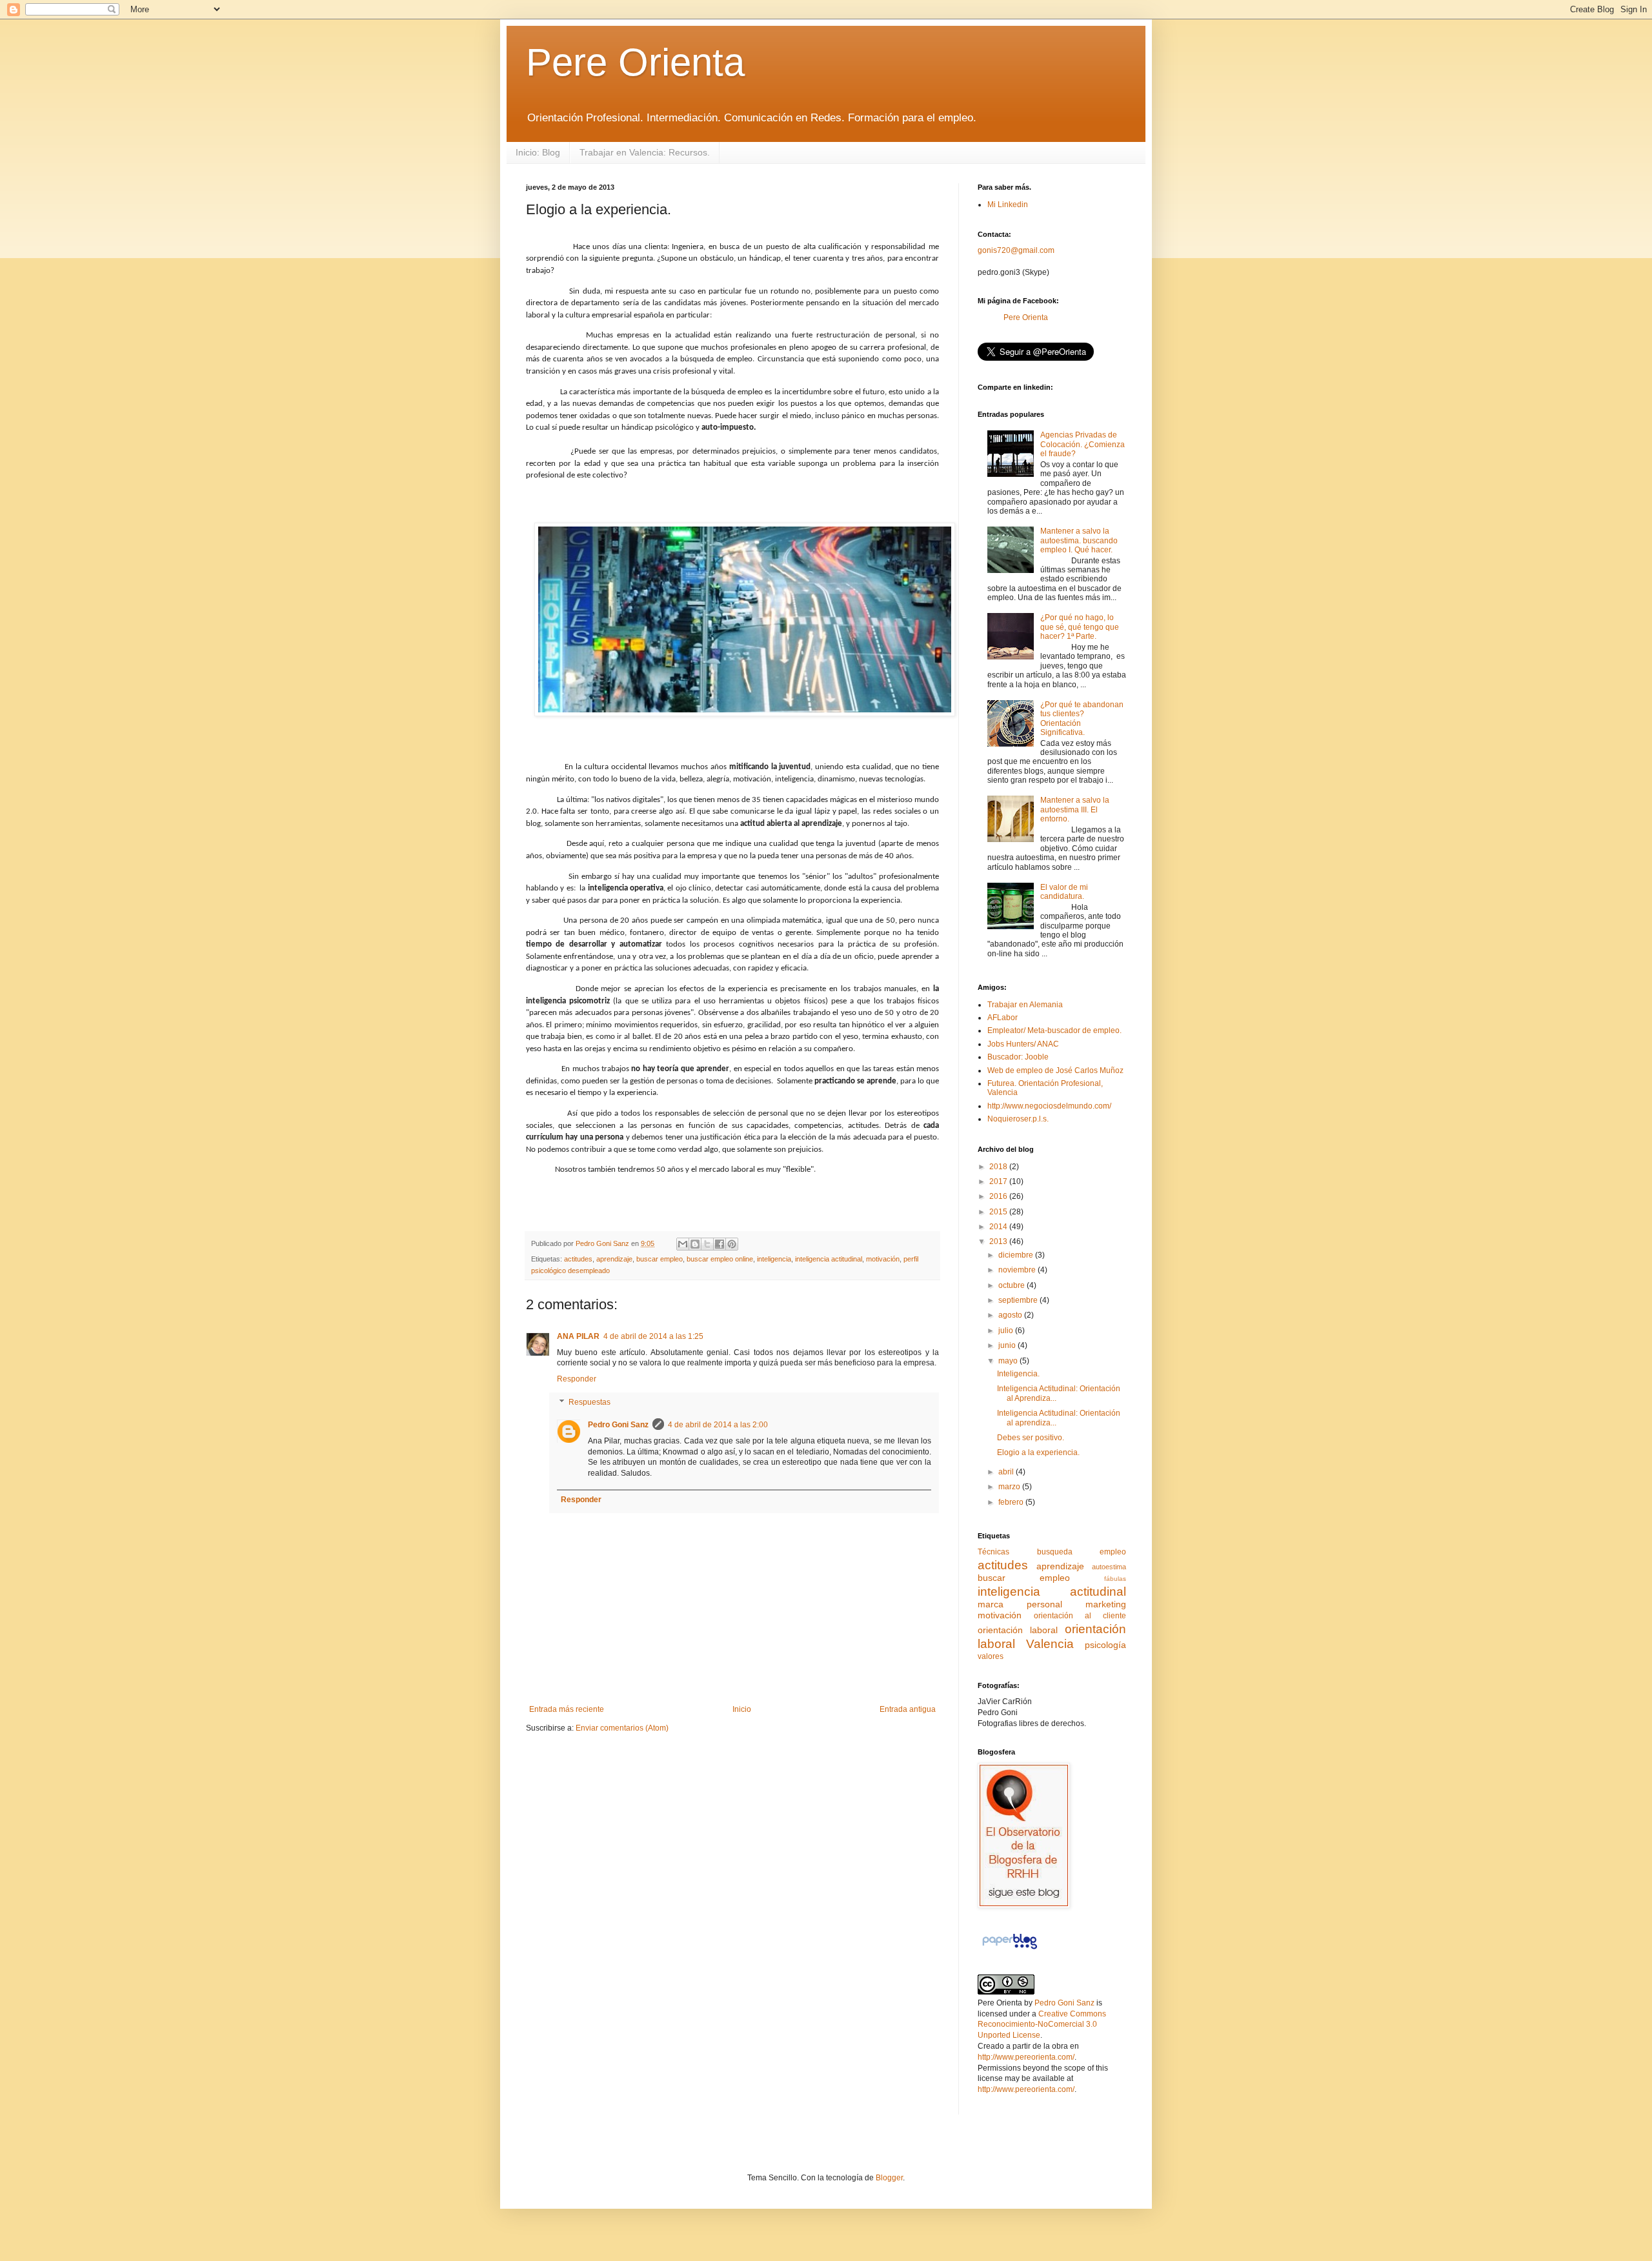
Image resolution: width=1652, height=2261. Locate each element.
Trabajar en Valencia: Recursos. (645, 152)
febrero (1012, 1502)
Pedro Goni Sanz (618, 1425)
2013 (999, 1241)
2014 (999, 1227)
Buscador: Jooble (1018, 1057)
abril (1007, 1472)
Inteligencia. (1018, 1374)
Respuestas (589, 1402)
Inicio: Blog (538, 152)
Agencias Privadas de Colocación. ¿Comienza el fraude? (1083, 444)
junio (1008, 1345)
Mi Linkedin (1008, 205)
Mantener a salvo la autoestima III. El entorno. (1075, 809)
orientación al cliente (1080, 1616)
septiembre (1019, 1300)
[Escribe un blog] (695, 1244)
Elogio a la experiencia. (1038, 1452)
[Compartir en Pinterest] (732, 1244)
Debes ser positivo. (1031, 1438)
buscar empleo (660, 1259)
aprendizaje (614, 1259)
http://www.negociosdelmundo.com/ (1049, 1106)
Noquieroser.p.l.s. (1018, 1119)
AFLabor (1002, 1018)
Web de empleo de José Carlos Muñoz (1055, 1070)
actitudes (578, 1259)
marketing (1106, 1604)
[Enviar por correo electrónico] (683, 1244)
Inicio (742, 1709)
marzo (1010, 1487)
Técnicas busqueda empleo (1052, 1552)
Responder (577, 1379)
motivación (883, 1259)
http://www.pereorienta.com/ (1026, 2057)
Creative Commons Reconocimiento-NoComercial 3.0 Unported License (1042, 2025)
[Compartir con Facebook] (720, 1244)
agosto (1011, 1315)
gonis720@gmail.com (1016, 250)
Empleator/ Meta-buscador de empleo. (1054, 1030)
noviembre (1018, 1270)
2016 (999, 1196)
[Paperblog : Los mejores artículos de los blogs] (1010, 1949)
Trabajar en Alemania (1025, 1005)
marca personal (1020, 1604)
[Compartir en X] (707, 1244)
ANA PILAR (578, 1336)
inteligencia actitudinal (829, 1259)
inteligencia (774, 1259)
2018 (999, 1167)
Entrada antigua (908, 1709)
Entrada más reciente (567, 1709)
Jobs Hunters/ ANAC (1023, 1044)
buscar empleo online (720, 1259)
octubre (1012, 1285)
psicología (1105, 1645)
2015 (999, 1212)
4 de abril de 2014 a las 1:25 (653, 1336)
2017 (999, 1181)
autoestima (1109, 1567)
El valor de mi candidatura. (1064, 892)
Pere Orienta (635, 62)
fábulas (1115, 1579)
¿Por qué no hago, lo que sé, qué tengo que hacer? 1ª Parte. (1080, 627)
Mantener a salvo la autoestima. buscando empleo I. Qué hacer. (1079, 540)
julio (1007, 1331)
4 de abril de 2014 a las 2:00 (718, 1425)
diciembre (1017, 1255)
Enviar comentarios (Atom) (622, 1728)
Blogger (889, 2178)
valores (991, 1656)
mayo (1009, 1361)
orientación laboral (1018, 1630)
